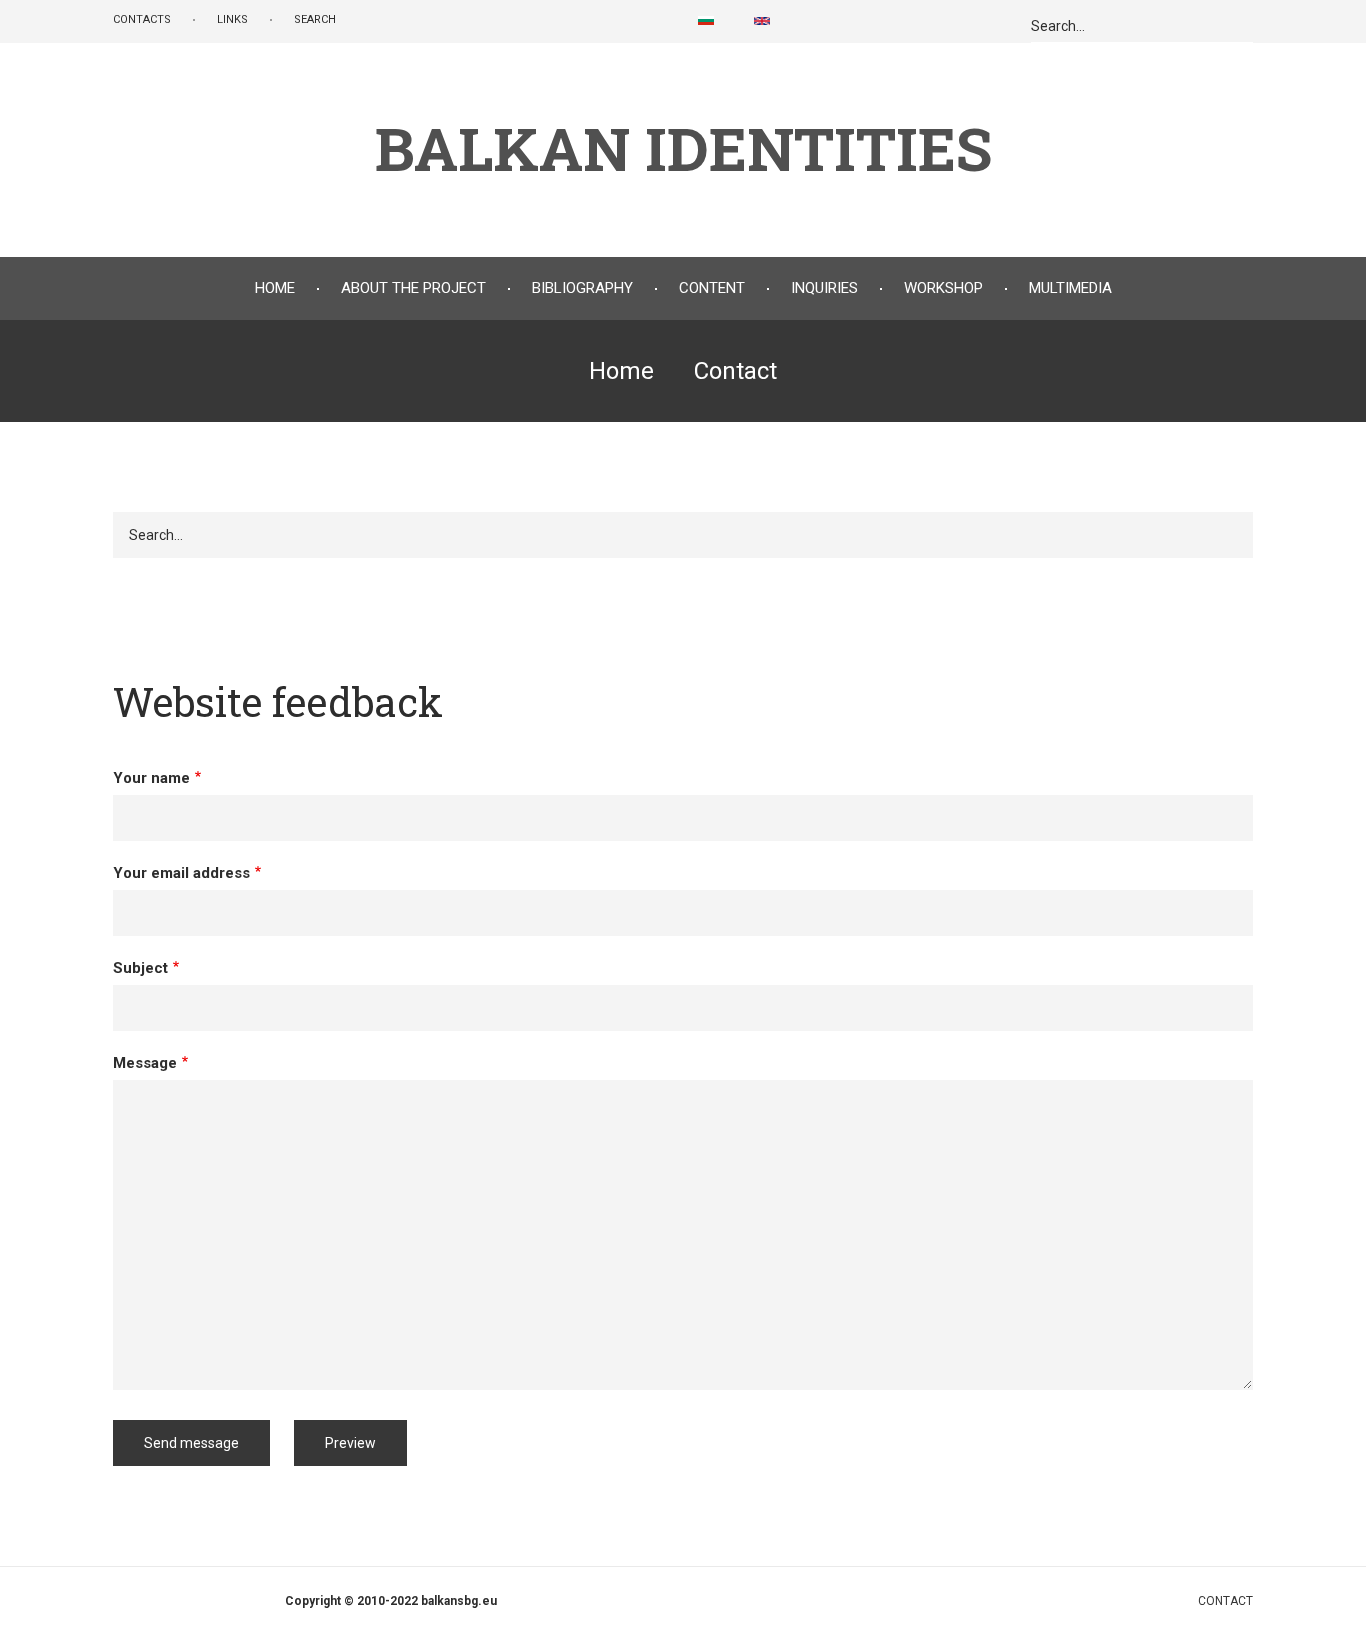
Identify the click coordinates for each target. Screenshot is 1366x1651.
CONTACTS (142, 19)
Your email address (181, 873)
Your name (151, 778)
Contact (1225, 1601)
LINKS (232, 19)
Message (145, 1063)
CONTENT (712, 288)
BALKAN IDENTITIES (683, 147)
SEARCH (315, 19)
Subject (140, 968)
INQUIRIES (824, 288)
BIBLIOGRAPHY (582, 288)
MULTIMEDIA (1070, 288)
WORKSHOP (943, 288)
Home (275, 288)
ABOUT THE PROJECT (413, 288)
